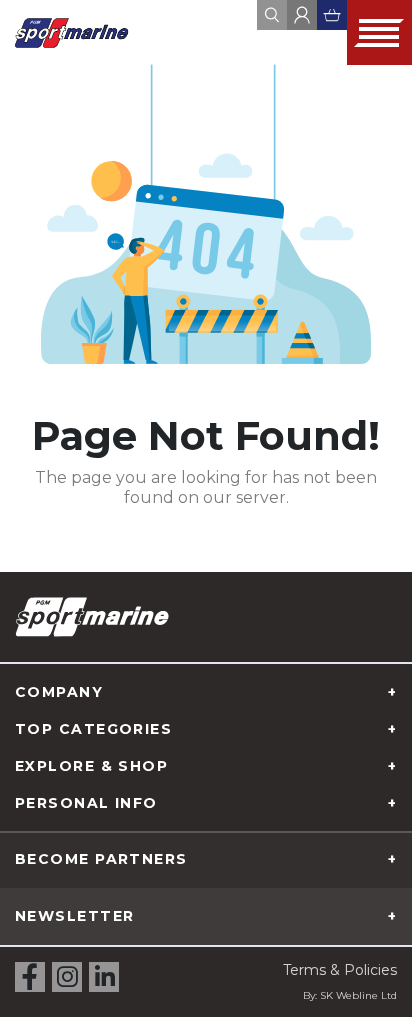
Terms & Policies (340, 970)
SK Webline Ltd (358, 995)
